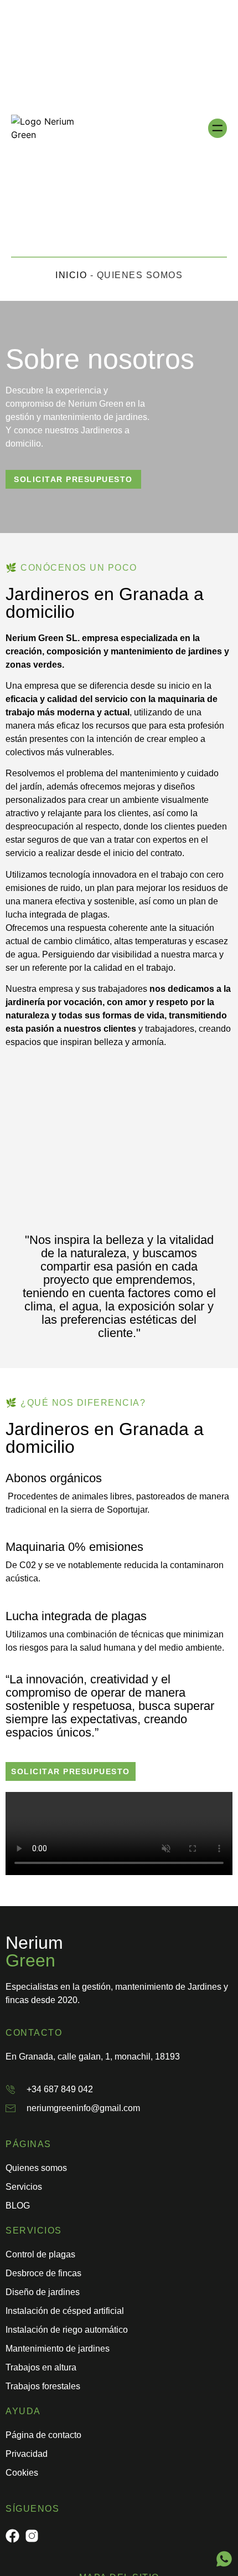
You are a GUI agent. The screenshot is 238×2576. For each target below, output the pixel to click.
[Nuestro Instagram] (32, 2536)
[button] (218, 128)
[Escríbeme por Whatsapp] (224, 2559)
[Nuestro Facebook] (12, 2536)
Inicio (71, 275)
